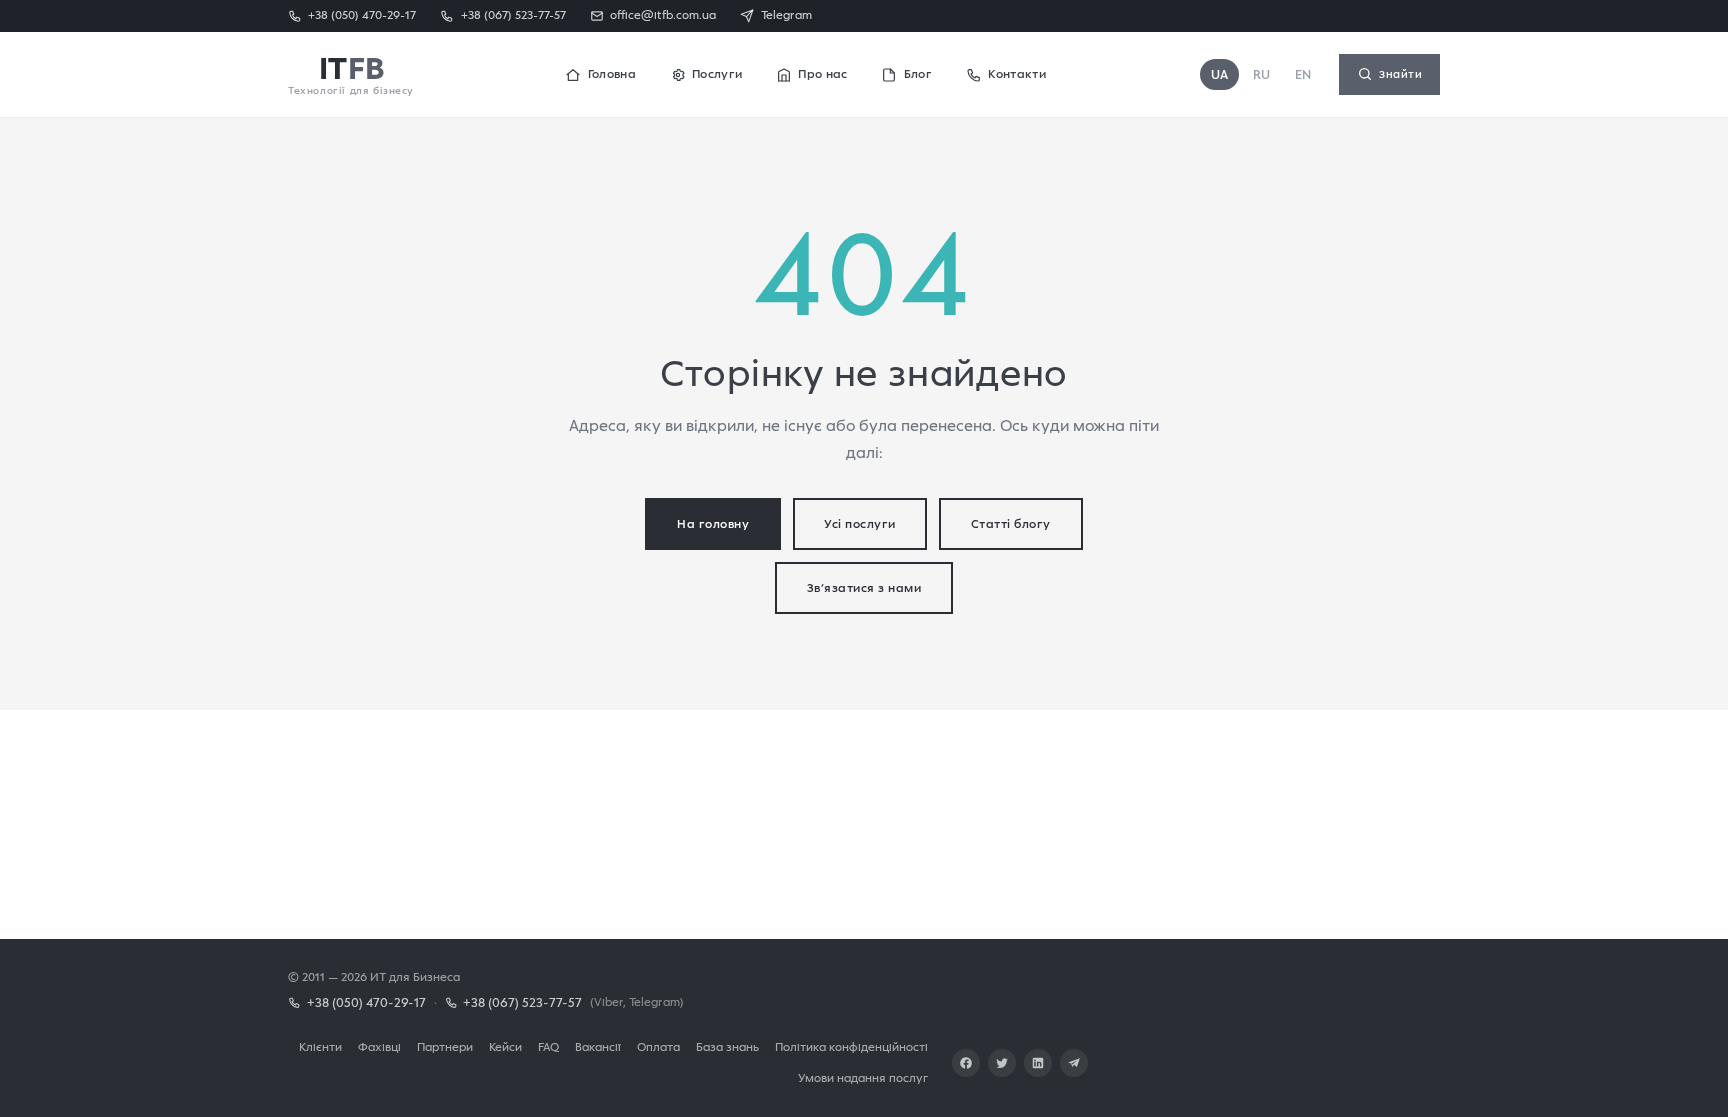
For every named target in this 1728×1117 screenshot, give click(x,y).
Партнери (445, 1046)
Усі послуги (860, 523)
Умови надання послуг (863, 1077)
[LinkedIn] (1038, 1063)
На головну (713, 523)
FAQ (548, 1046)
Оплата (658, 1046)
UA (1220, 74)
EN (1303, 74)
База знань (727, 1046)
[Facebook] (966, 1063)
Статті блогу (1011, 523)
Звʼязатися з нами (864, 587)
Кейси (505, 1046)
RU (1262, 74)
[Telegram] (1074, 1063)
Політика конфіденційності (851, 1046)
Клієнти (320, 1046)
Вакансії (598, 1046)
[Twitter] (1002, 1063)
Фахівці (379, 1046)
